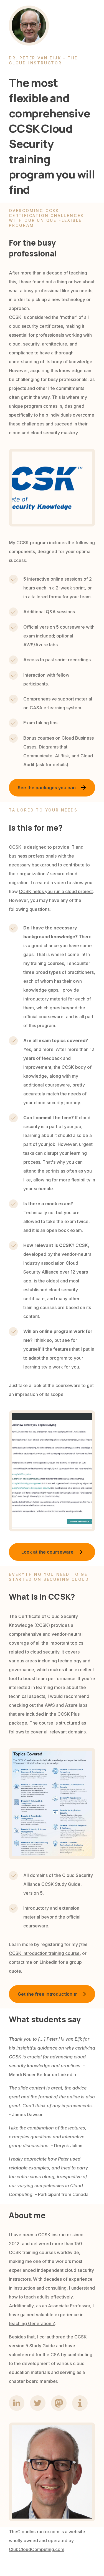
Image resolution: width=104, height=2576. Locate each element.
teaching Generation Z (32, 2323)
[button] (52, 788)
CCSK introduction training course (44, 1953)
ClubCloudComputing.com (37, 2549)
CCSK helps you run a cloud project (56, 891)
